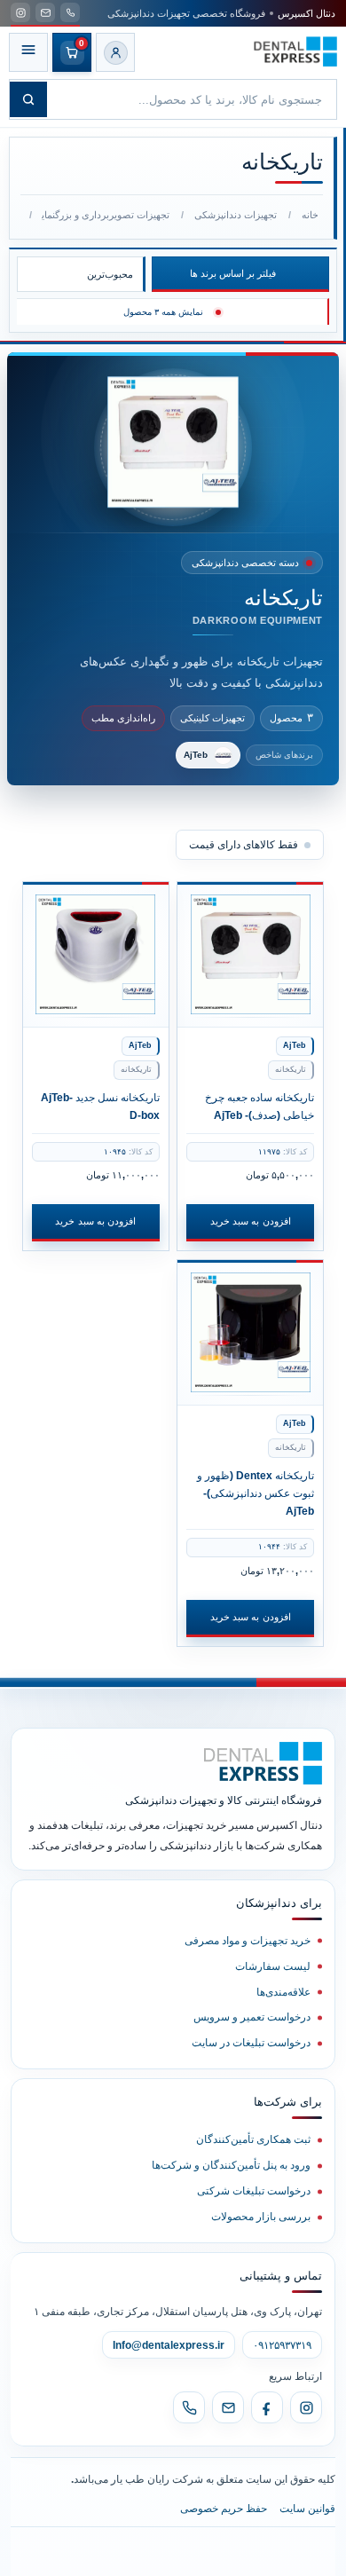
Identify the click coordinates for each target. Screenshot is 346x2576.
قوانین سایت (307, 2509)
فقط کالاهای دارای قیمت (244, 845)
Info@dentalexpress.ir (169, 2345)
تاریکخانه (291, 1069)
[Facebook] (267, 2407)
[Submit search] (28, 99)
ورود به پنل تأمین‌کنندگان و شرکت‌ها (231, 2165)
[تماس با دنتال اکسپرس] (70, 12)
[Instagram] (306, 2407)
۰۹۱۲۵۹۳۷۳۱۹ (282, 2345)
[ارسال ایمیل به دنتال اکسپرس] (45, 12)
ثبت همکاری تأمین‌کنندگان (253, 2139)
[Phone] (189, 2407)
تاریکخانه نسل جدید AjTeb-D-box (100, 1106)
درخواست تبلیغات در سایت (251, 2043)
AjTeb (295, 1045)
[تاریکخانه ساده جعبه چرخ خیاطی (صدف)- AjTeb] (250, 955)
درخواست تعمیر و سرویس (252, 2017)
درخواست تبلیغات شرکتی (254, 2191)
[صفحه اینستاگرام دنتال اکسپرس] (20, 12)
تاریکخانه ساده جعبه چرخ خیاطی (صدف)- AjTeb (259, 1106)
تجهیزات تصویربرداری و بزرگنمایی (106, 215)
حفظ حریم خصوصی (224, 2509)
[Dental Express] (263, 1763)
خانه (310, 215)
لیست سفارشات (273, 1966)
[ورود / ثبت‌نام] (115, 52)
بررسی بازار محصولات (261, 2217)
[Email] (228, 2407)
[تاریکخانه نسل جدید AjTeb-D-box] (96, 955)
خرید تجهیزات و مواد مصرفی (248, 1941)
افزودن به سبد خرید (251, 1221)
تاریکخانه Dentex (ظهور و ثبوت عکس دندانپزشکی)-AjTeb (256, 1493)
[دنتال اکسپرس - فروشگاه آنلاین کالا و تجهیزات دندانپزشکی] (295, 52)
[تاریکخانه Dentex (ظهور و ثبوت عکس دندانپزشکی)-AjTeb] (250, 1333)
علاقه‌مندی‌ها (283, 1992)
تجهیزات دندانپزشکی (236, 215)
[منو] (28, 52)
